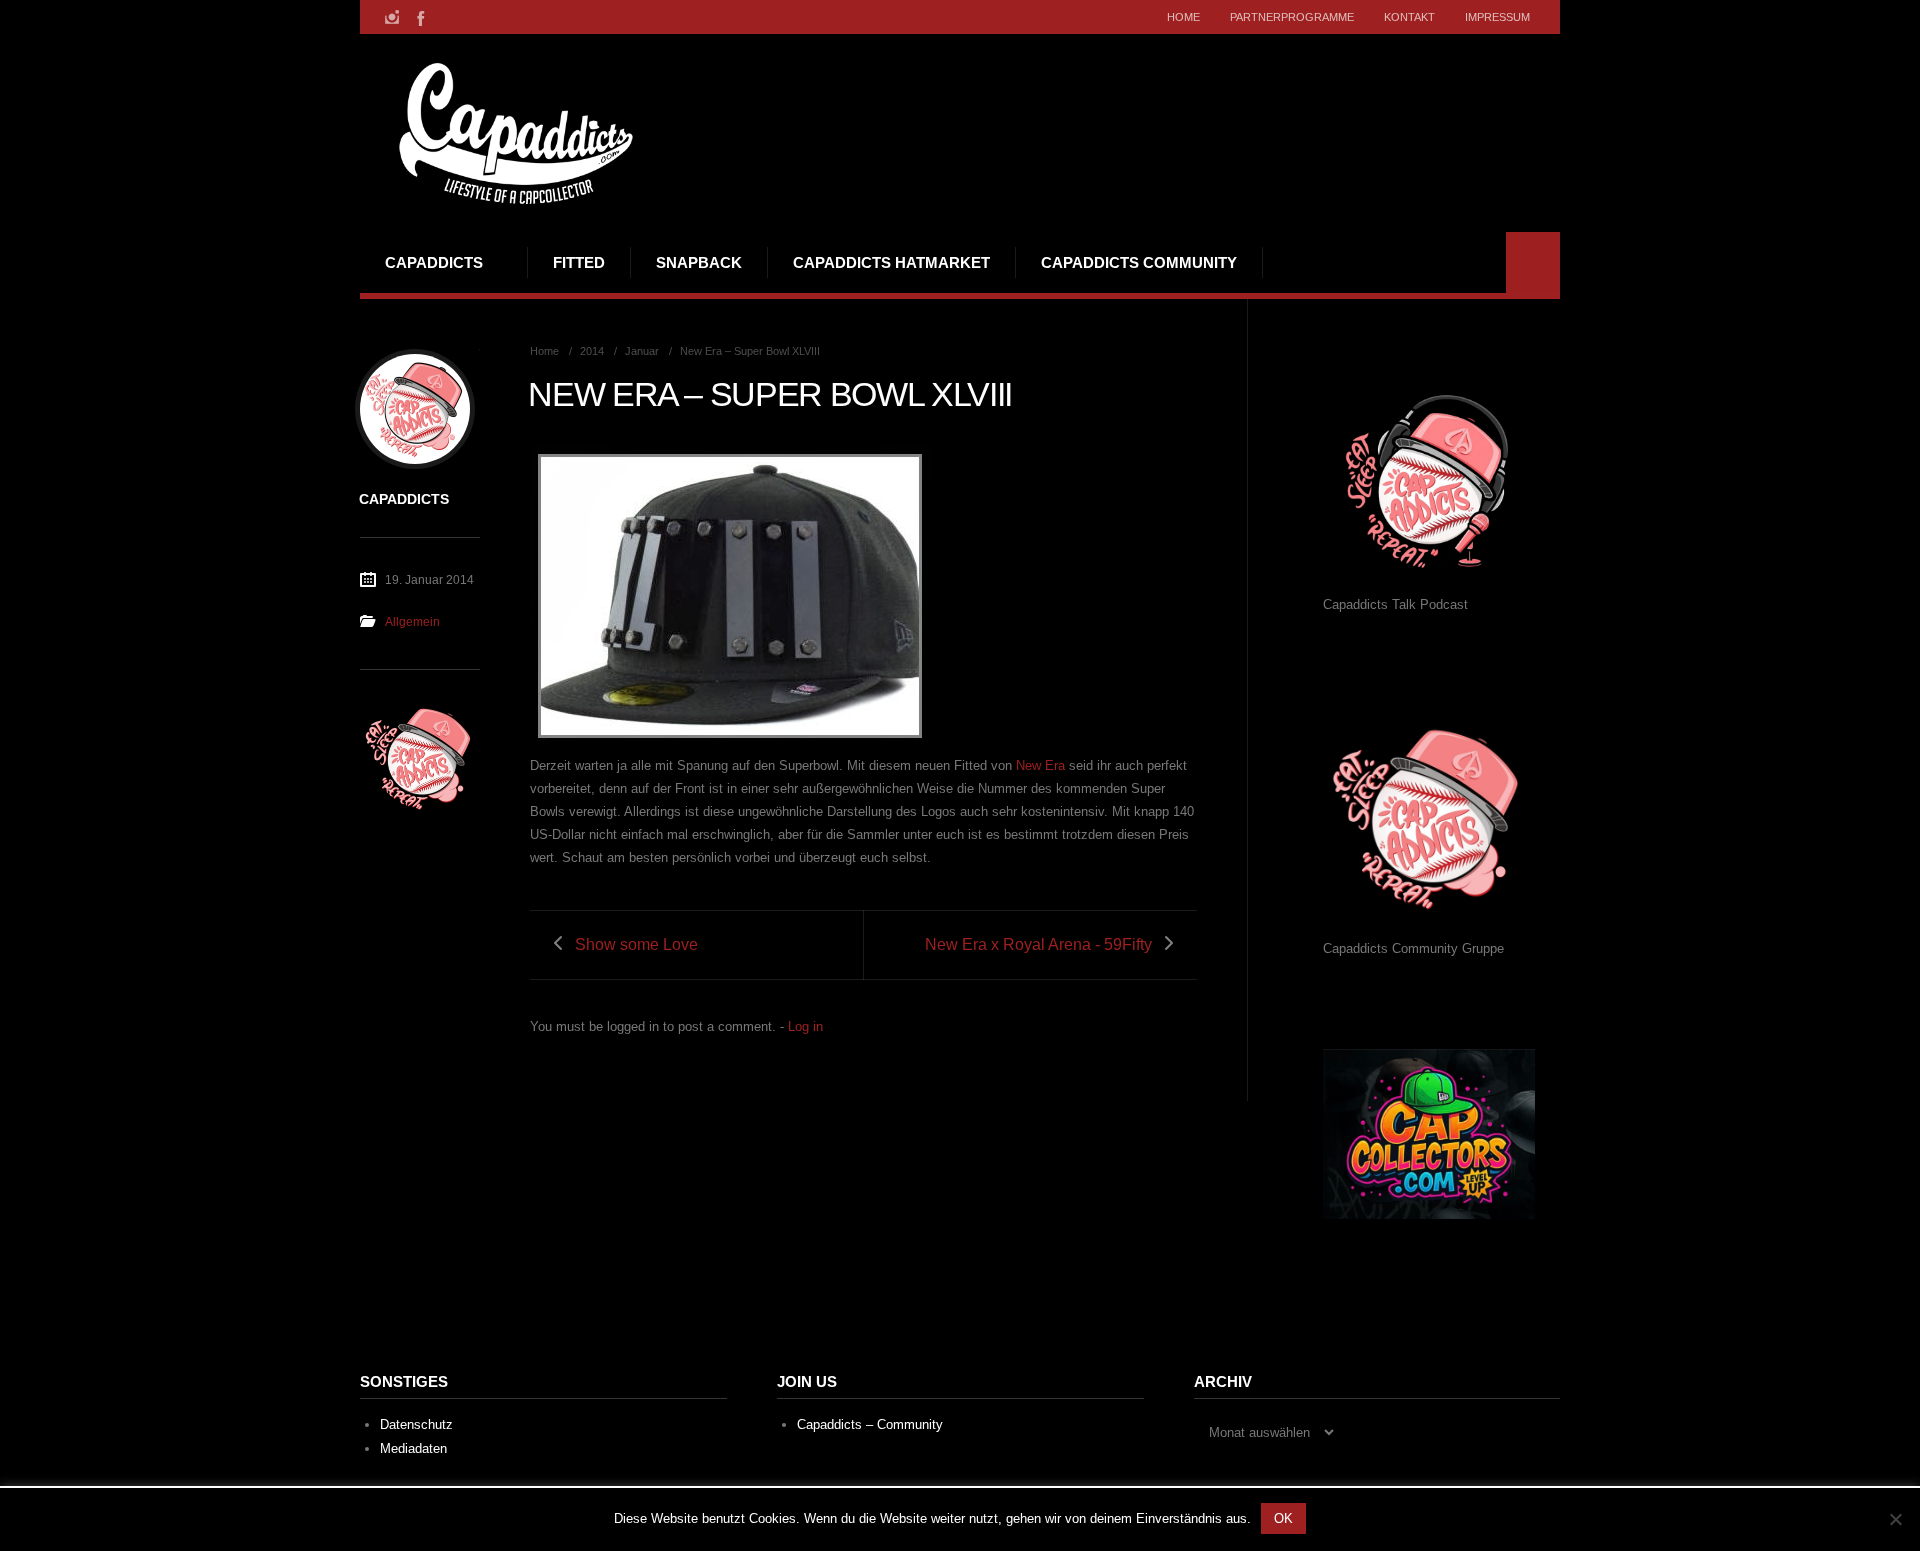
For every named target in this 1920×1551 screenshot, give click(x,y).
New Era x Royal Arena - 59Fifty (1038, 944)
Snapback (699, 262)
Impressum (1497, 17)
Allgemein (412, 622)
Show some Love (636, 944)
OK (1283, 1518)
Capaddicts (434, 262)
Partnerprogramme (1292, 17)
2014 (592, 351)
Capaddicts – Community (870, 1424)
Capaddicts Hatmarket (891, 262)
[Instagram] (392, 17)
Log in (805, 1026)
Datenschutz (416, 1424)
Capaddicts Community (1139, 262)
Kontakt (1409, 17)
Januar (642, 351)
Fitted (579, 262)
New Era (1040, 765)
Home (1183, 17)
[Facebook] (419, 17)
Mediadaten (413, 1448)
